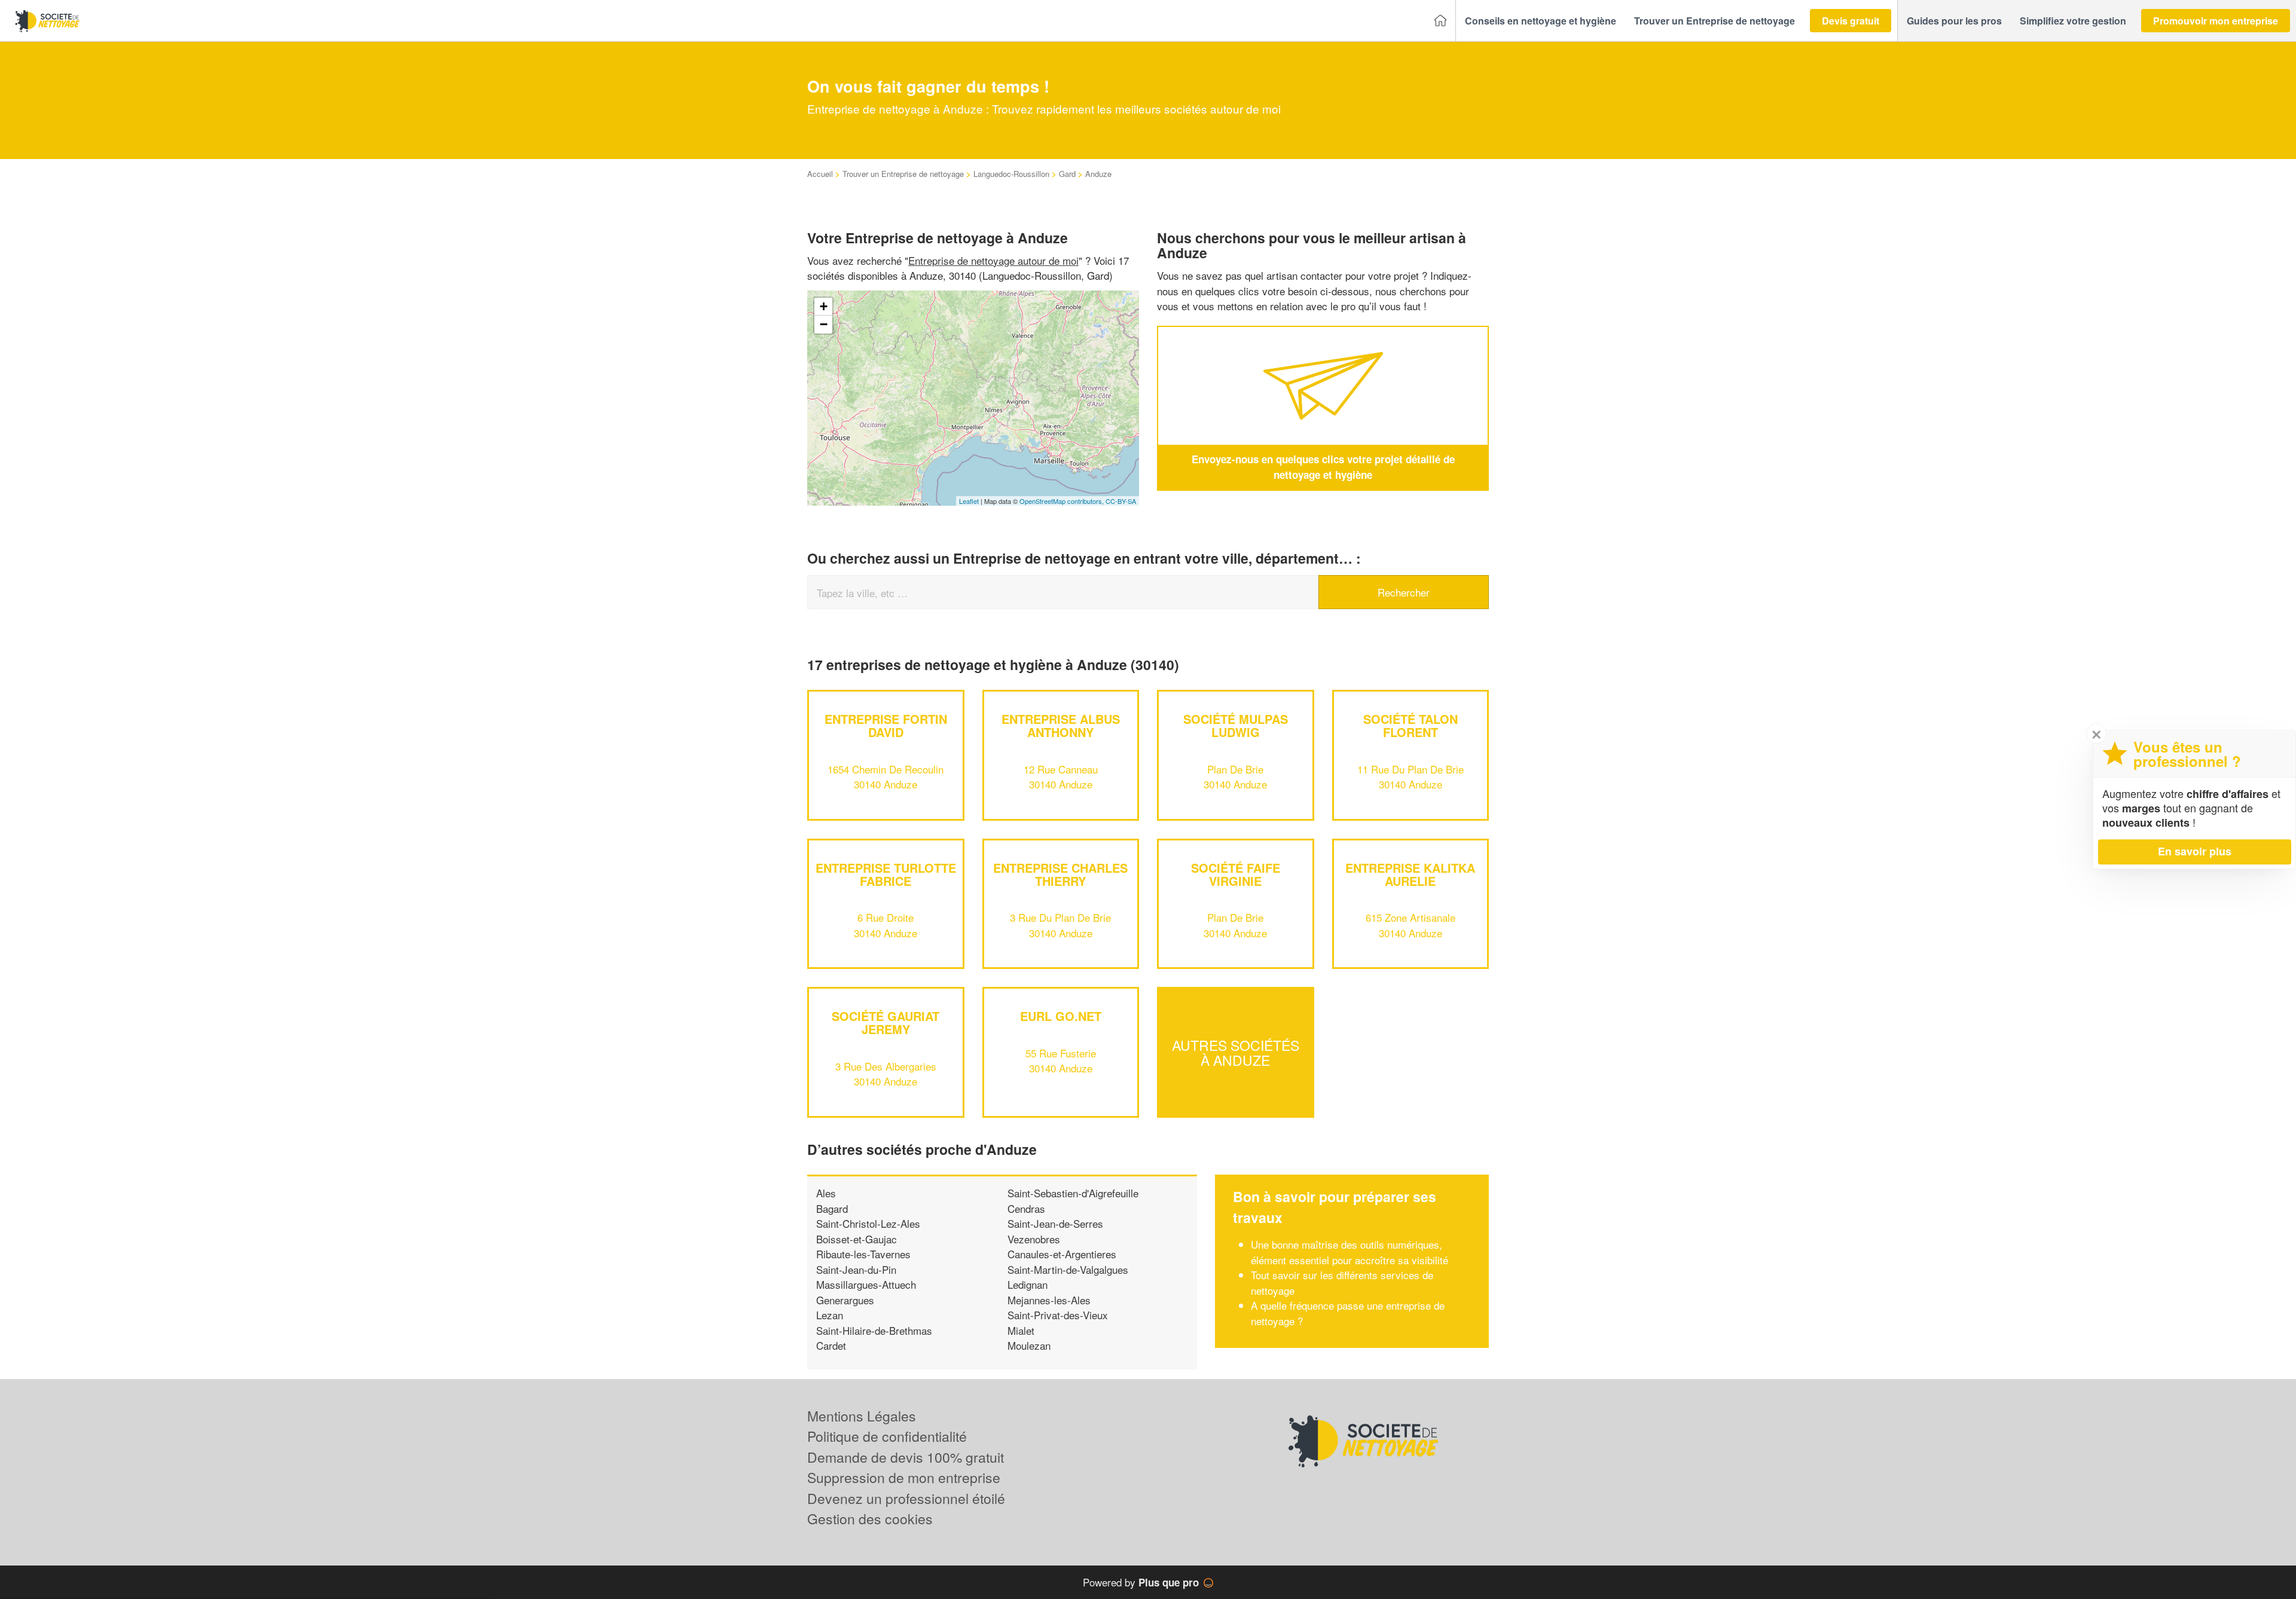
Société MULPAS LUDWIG (1236, 725)
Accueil (820, 174)
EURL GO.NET (1061, 1016)
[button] (1541, 21)
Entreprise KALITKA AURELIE (1410, 874)
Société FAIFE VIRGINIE (1236, 874)
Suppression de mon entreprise (904, 1477)
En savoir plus (2195, 851)
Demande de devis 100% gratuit (906, 1457)
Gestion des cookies (870, 1519)
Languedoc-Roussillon (1011, 174)
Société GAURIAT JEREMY (886, 1022)
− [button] (824, 324)
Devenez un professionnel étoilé (906, 1498)
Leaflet (969, 501)
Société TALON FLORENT (1410, 725)
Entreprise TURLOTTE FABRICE (886, 874)
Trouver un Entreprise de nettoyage (903, 174)
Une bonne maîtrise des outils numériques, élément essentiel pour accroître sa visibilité (1349, 1252)
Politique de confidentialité (887, 1436)
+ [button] (824, 306)
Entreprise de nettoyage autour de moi (993, 260)
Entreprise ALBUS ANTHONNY (1061, 725)
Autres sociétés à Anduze (1236, 1052)
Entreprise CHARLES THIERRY (1060, 874)
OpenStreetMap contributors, (1062, 501)
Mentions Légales (862, 1416)
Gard (1067, 174)
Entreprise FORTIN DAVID (886, 725)
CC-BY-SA (1121, 501)
